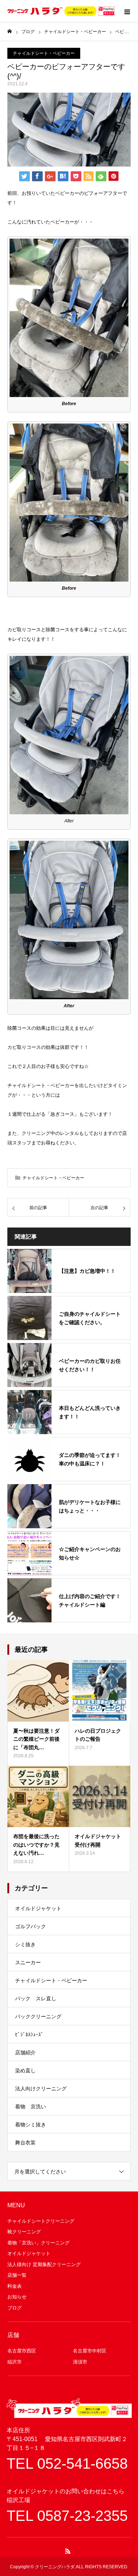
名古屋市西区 (22, 2351)
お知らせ (17, 2297)
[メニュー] (127, 11)
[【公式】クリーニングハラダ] (61, 11)
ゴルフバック (31, 1926)
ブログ (15, 2308)
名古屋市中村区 (90, 2351)
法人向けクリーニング (41, 2089)
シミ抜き (25, 1944)
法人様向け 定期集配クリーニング (44, 2264)
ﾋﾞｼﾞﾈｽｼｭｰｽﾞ (29, 2034)
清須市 (80, 2362)
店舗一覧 (17, 2275)
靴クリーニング (24, 2232)
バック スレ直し (36, 1998)
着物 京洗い (31, 2107)
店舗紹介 (25, 2052)
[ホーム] (10, 31)
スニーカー (28, 1962)
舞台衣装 (25, 2143)
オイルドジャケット (38, 1908)
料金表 (15, 2286)
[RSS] (68, 2551)
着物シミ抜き (31, 2125)
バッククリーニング (38, 2016)
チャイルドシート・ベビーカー (44, 53)
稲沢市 (15, 2362)
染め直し (25, 2071)
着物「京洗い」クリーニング (38, 2243)
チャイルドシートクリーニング (41, 2221)
